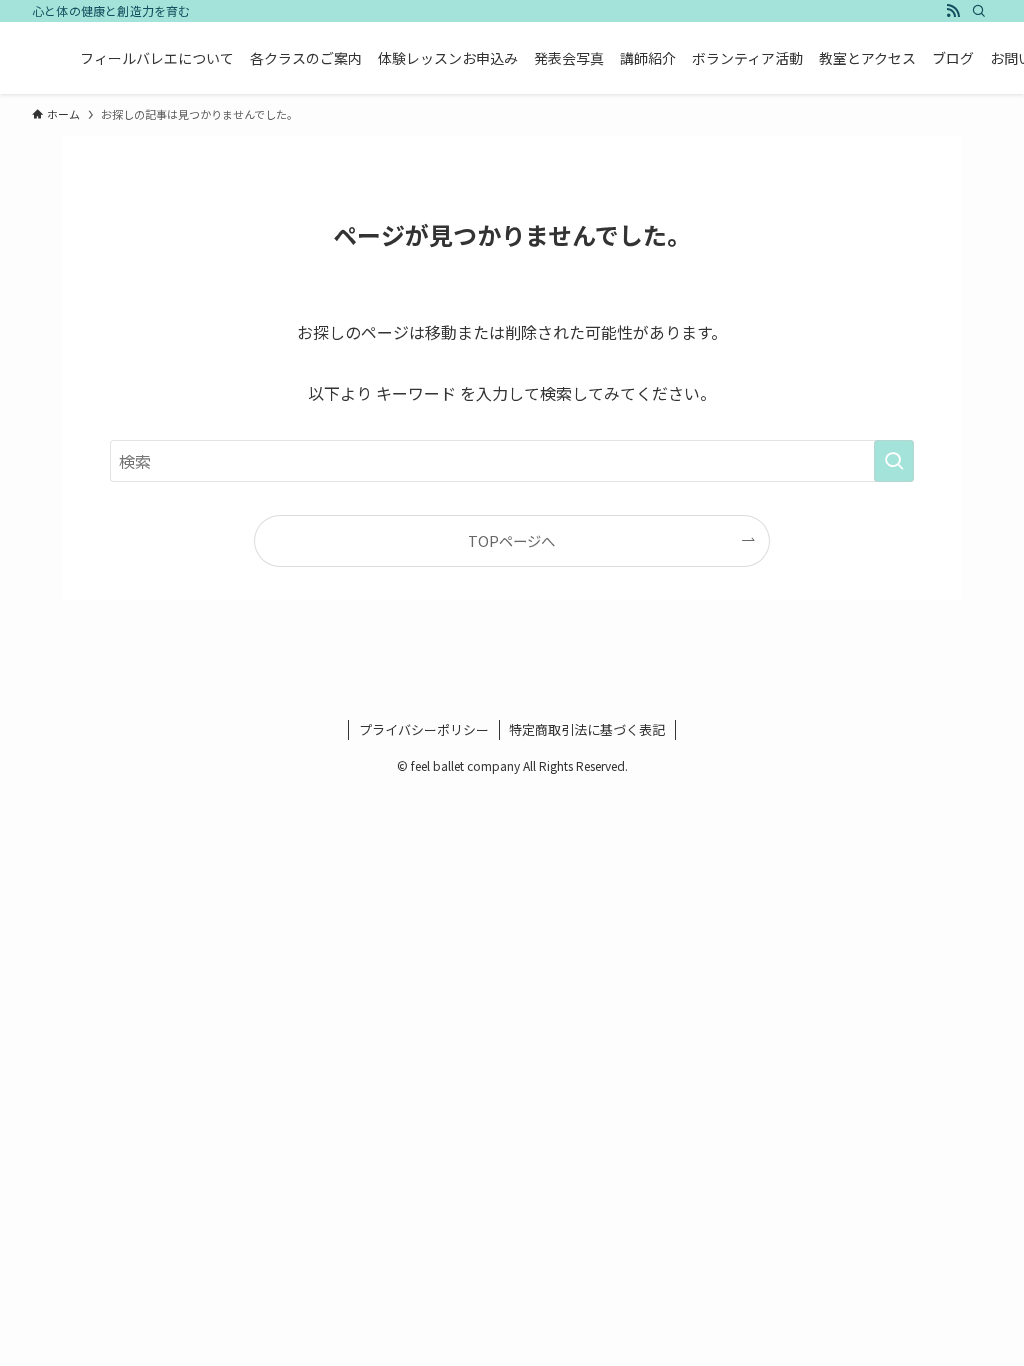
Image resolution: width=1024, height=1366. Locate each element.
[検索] (979, 11)
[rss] (953, 11)
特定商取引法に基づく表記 (587, 729)
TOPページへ (511, 540)
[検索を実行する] (894, 461)
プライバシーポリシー (424, 729)
